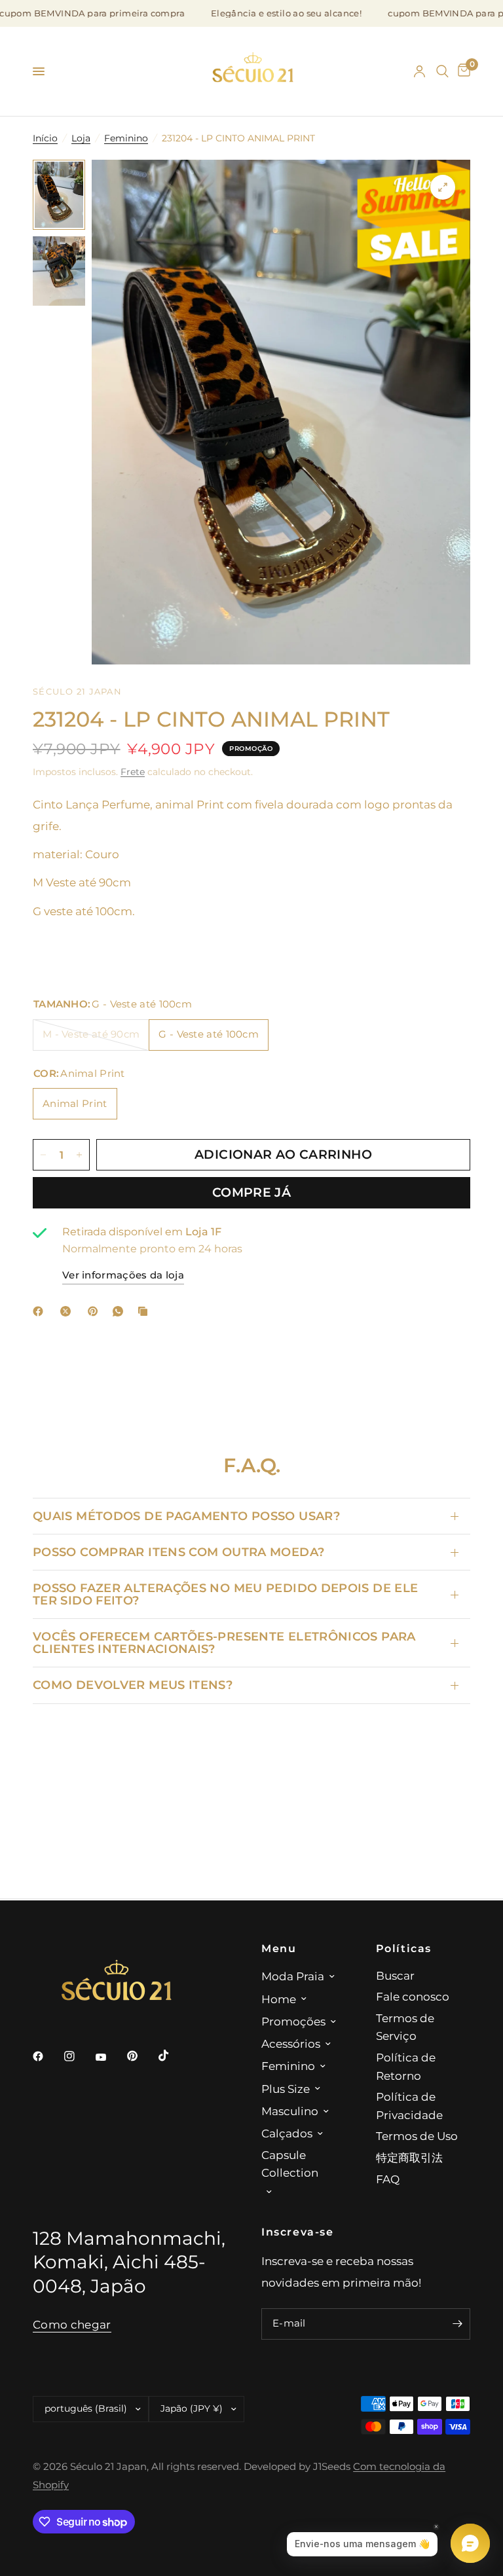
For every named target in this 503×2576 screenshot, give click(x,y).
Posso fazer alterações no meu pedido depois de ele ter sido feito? (225, 1594)
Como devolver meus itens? (133, 1685)
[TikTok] (173, 2056)
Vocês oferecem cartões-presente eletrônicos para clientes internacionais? (224, 1642)
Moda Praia (293, 1976)
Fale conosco (413, 1996)
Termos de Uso (417, 2136)
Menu (279, 1948)
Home (279, 1999)
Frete (133, 772)
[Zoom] (443, 187)
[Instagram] (79, 2056)
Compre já (251, 1192)
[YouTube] (110, 2058)
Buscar (395, 1975)
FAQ (388, 2179)
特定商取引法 (409, 2157)
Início (45, 138)
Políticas (404, 1948)
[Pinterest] (96, 1311)
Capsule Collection (290, 2164)
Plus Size (286, 2089)
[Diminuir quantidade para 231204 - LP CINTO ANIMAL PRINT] (43, 1155)
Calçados (287, 2133)
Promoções (293, 2021)
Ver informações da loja (123, 1275)
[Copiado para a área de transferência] (145, 1311)
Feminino (126, 138)
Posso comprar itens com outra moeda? (178, 1552)
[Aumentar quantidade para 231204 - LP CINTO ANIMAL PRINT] (79, 1155)
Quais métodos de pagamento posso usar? (186, 1516)
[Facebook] (41, 1311)
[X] (68, 1311)
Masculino (290, 2111)
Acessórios (291, 2043)
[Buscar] (442, 71)
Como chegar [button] (72, 2325)
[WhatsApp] (121, 1311)
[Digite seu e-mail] (457, 2324)
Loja (81, 138)
